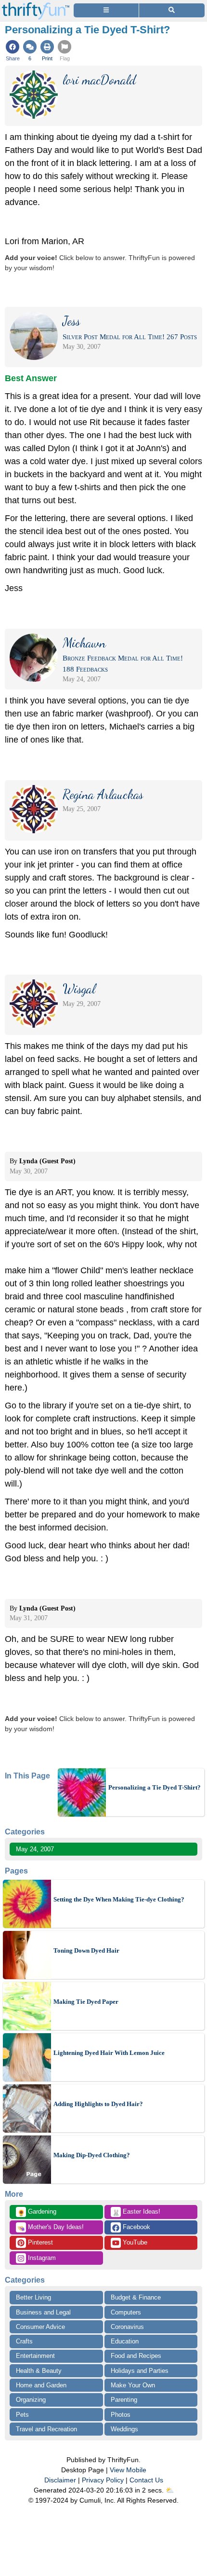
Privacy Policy (103, 2480)
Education (125, 2341)
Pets (22, 2415)
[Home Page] (36, 6)
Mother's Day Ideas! (51, 2228)
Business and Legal (43, 2312)
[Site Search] (172, 10)
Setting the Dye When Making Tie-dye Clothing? (119, 1899)
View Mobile (128, 2470)
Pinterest (39, 2242)
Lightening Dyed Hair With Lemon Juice (109, 2053)
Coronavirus (127, 2327)
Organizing (31, 2400)
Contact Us (146, 2480)
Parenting (124, 2400)
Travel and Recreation (46, 2429)
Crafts (24, 2341)
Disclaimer (60, 2480)
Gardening (37, 2212)
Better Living (33, 2297)
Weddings (124, 2429)
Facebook (136, 2227)
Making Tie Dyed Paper (86, 2002)
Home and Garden (41, 2385)
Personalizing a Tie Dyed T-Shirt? (155, 1787)
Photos (121, 2415)
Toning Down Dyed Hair (86, 1950)
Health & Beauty (39, 2371)
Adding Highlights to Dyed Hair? (98, 2104)
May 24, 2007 (35, 1849)
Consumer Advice (40, 2327)
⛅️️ (170, 2490)
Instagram (41, 2258)
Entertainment (35, 2356)
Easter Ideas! (136, 2212)
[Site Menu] (106, 10)
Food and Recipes (136, 2356)
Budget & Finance (136, 2297)
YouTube (134, 2242)
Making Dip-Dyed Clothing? (92, 2155)
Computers (126, 2312)
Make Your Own (133, 2385)
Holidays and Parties (140, 2371)
